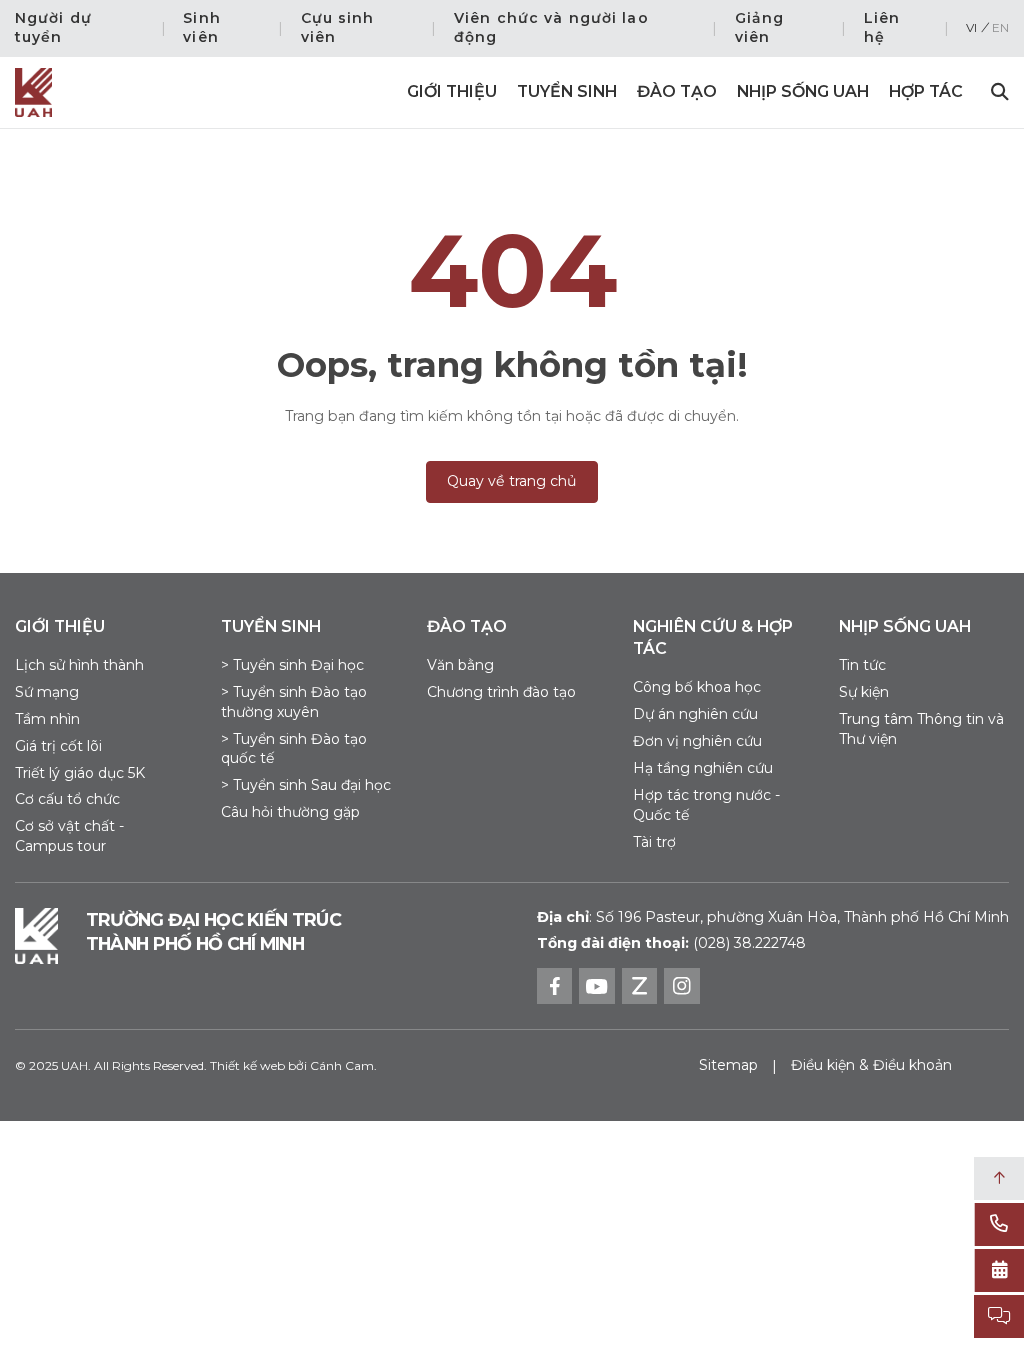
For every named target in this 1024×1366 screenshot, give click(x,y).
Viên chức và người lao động (551, 28)
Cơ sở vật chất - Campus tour (69, 836)
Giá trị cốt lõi (58, 746)
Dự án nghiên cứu (695, 714)
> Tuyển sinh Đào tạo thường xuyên (294, 702)
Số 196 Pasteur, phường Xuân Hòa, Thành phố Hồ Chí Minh (773, 917)
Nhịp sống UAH (803, 91)
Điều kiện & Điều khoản (871, 1065)
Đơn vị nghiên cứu (697, 741)
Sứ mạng (47, 692)
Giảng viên (760, 28)
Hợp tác (926, 91)
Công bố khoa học (697, 687)
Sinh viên (201, 28)
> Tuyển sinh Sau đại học (306, 785)
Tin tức (862, 665)
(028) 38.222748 (749, 943)
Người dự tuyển (53, 28)
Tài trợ (654, 842)
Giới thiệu (452, 91)
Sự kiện (864, 692)
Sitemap (728, 1065)
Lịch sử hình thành (79, 665)
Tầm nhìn (47, 719)
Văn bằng (460, 665)
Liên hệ (882, 28)
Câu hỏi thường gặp (290, 812)
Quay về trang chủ (512, 481)
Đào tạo (677, 91)
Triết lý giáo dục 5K (80, 773)
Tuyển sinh (567, 91)
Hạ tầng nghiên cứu (703, 768)
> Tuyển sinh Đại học (292, 665)
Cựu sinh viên (338, 28)
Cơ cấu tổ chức (67, 799)
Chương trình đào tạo (501, 692)
